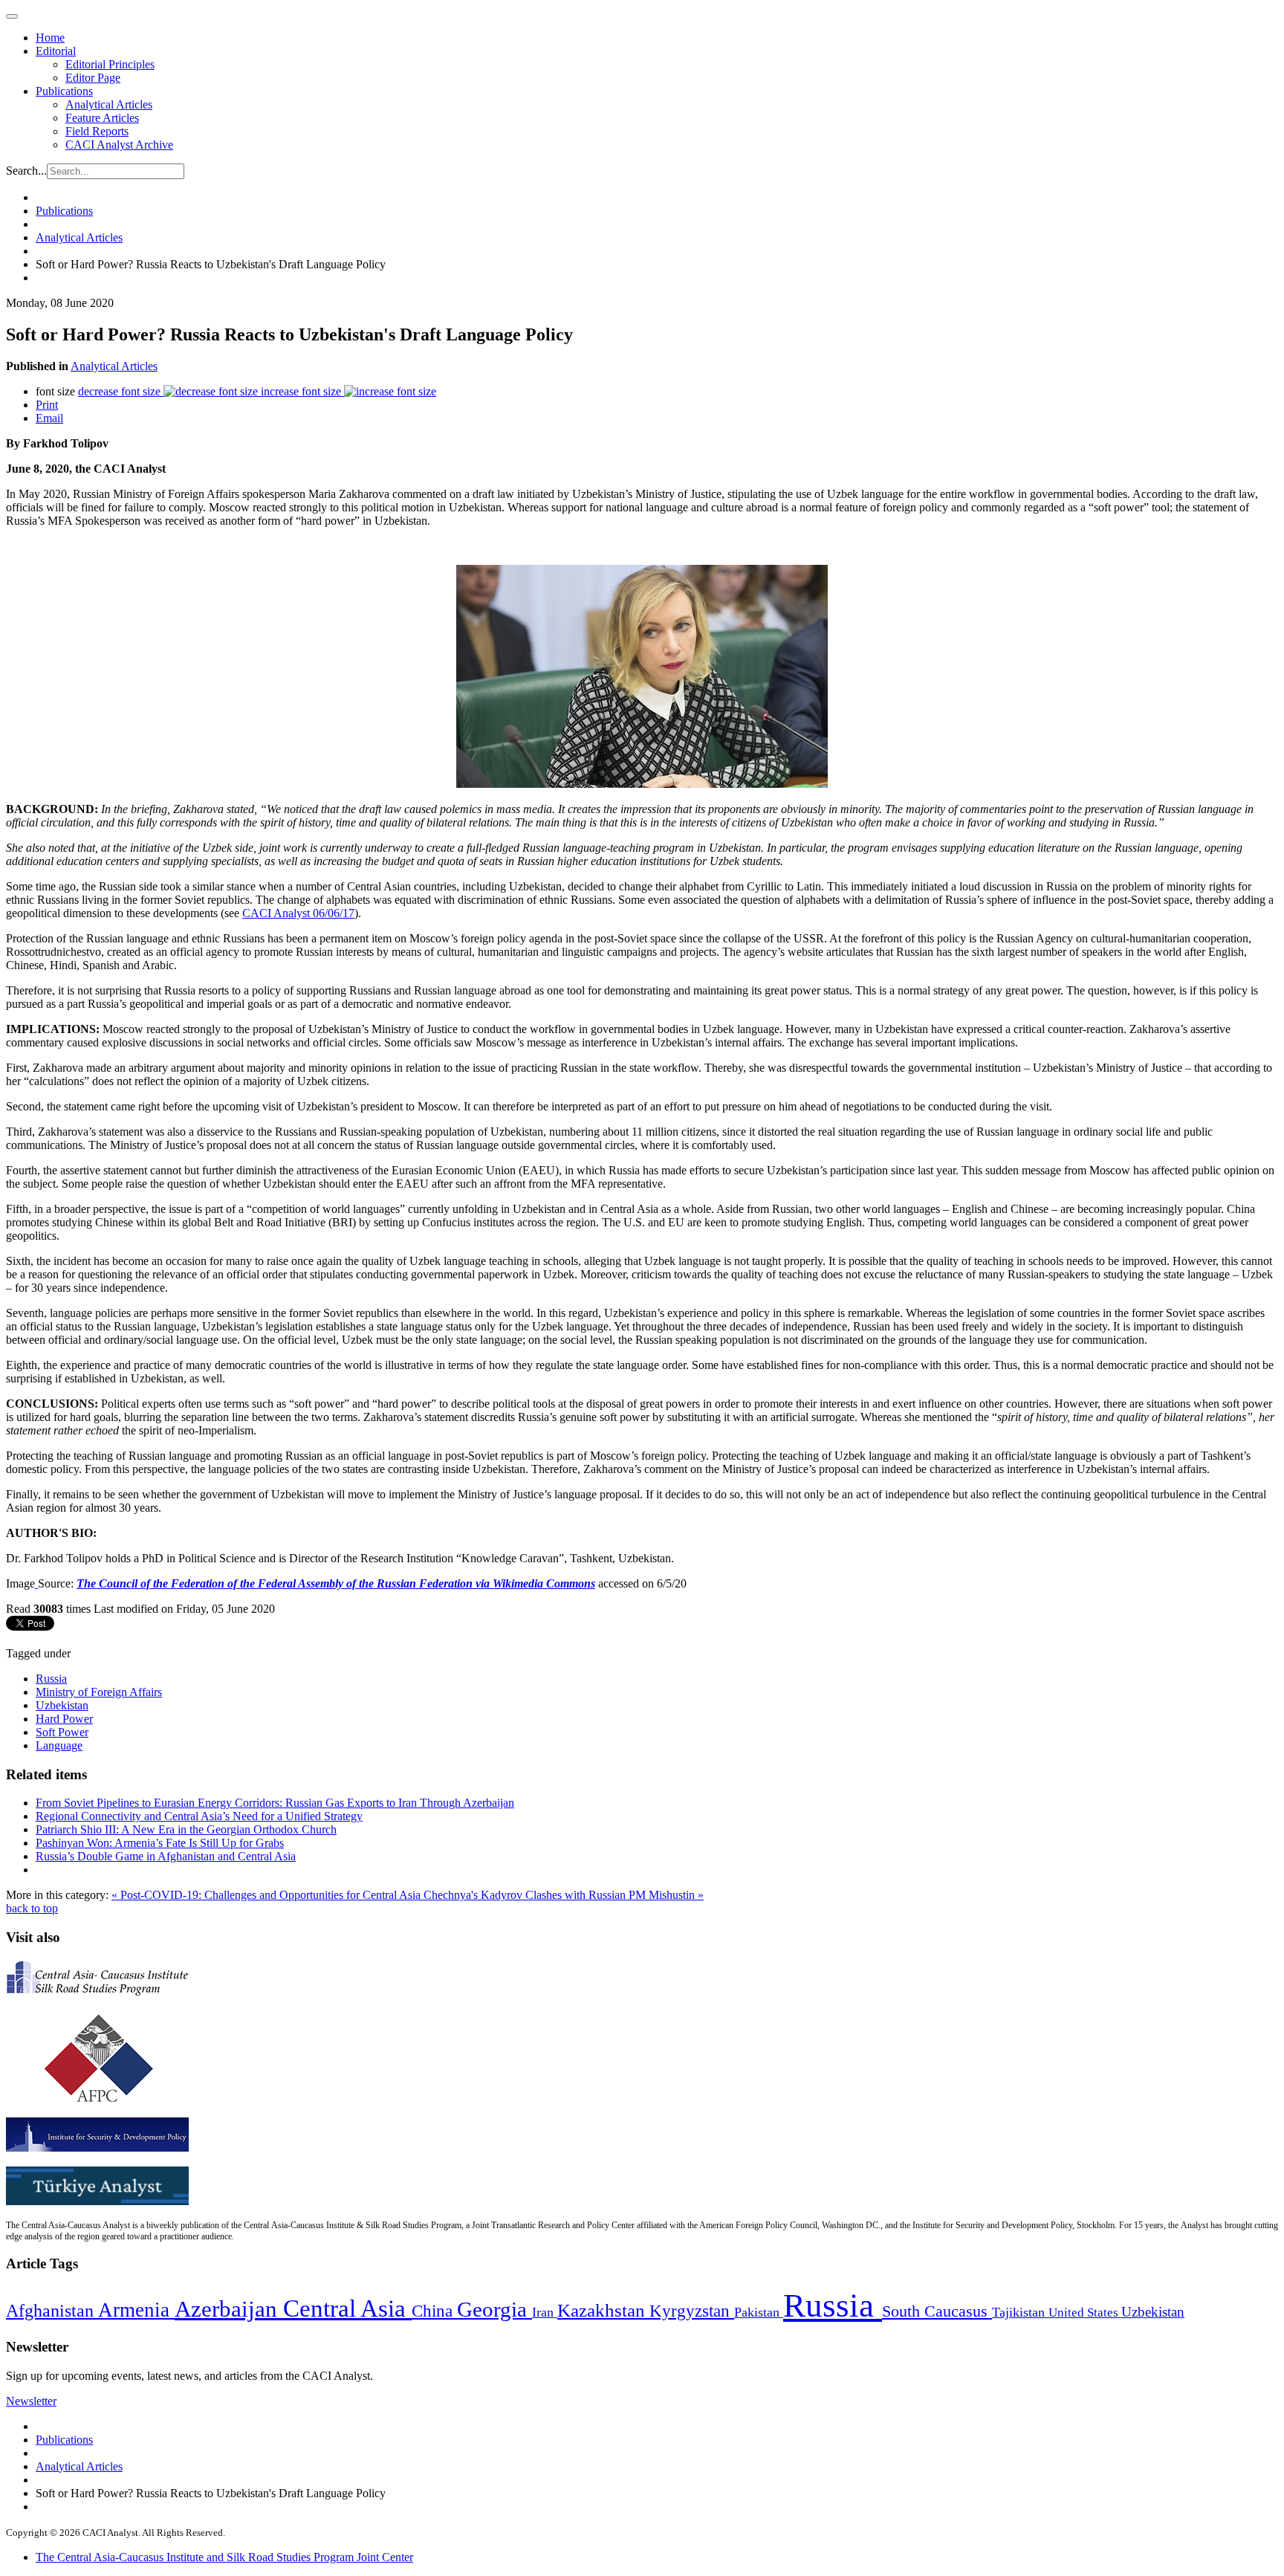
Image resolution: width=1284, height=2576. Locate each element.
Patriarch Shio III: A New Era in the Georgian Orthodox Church (186, 1829)
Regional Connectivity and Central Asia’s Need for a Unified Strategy (199, 1816)
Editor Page (93, 78)
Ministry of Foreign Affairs (99, 1692)
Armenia (136, 2310)
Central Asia (347, 2308)
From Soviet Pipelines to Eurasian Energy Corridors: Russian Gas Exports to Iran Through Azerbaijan (275, 1803)
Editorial (56, 51)
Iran (545, 2312)
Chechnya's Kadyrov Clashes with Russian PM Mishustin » (564, 1895)
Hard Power (64, 1719)
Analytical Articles (109, 104)
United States (1085, 2313)
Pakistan (759, 2312)
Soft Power (62, 1732)
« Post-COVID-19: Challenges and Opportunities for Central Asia (267, 1895)
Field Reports (97, 131)
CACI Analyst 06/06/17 (298, 913)
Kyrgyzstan (692, 2311)
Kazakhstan (603, 2310)
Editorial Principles (110, 64)
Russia (51, 1679)
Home (50, 38)
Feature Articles (102, 118)
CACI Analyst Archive (119, 145)
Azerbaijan (229, 2309)
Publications (64, 91)
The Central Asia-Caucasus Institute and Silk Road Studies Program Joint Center (224, 2557)
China (434, 2311)
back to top (32, 1908)
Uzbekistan (62, 1705)
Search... (26, 171)
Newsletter (31, 2401)
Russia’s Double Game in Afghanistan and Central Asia (166, 1856)
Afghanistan (52, 2311)
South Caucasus (937, 2311)
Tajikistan (1020, 2312)
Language (59, 1745)
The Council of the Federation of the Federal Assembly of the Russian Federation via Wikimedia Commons (336, 1583)
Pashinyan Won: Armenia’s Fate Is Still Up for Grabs (160, 1843)
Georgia (495, 2309)
